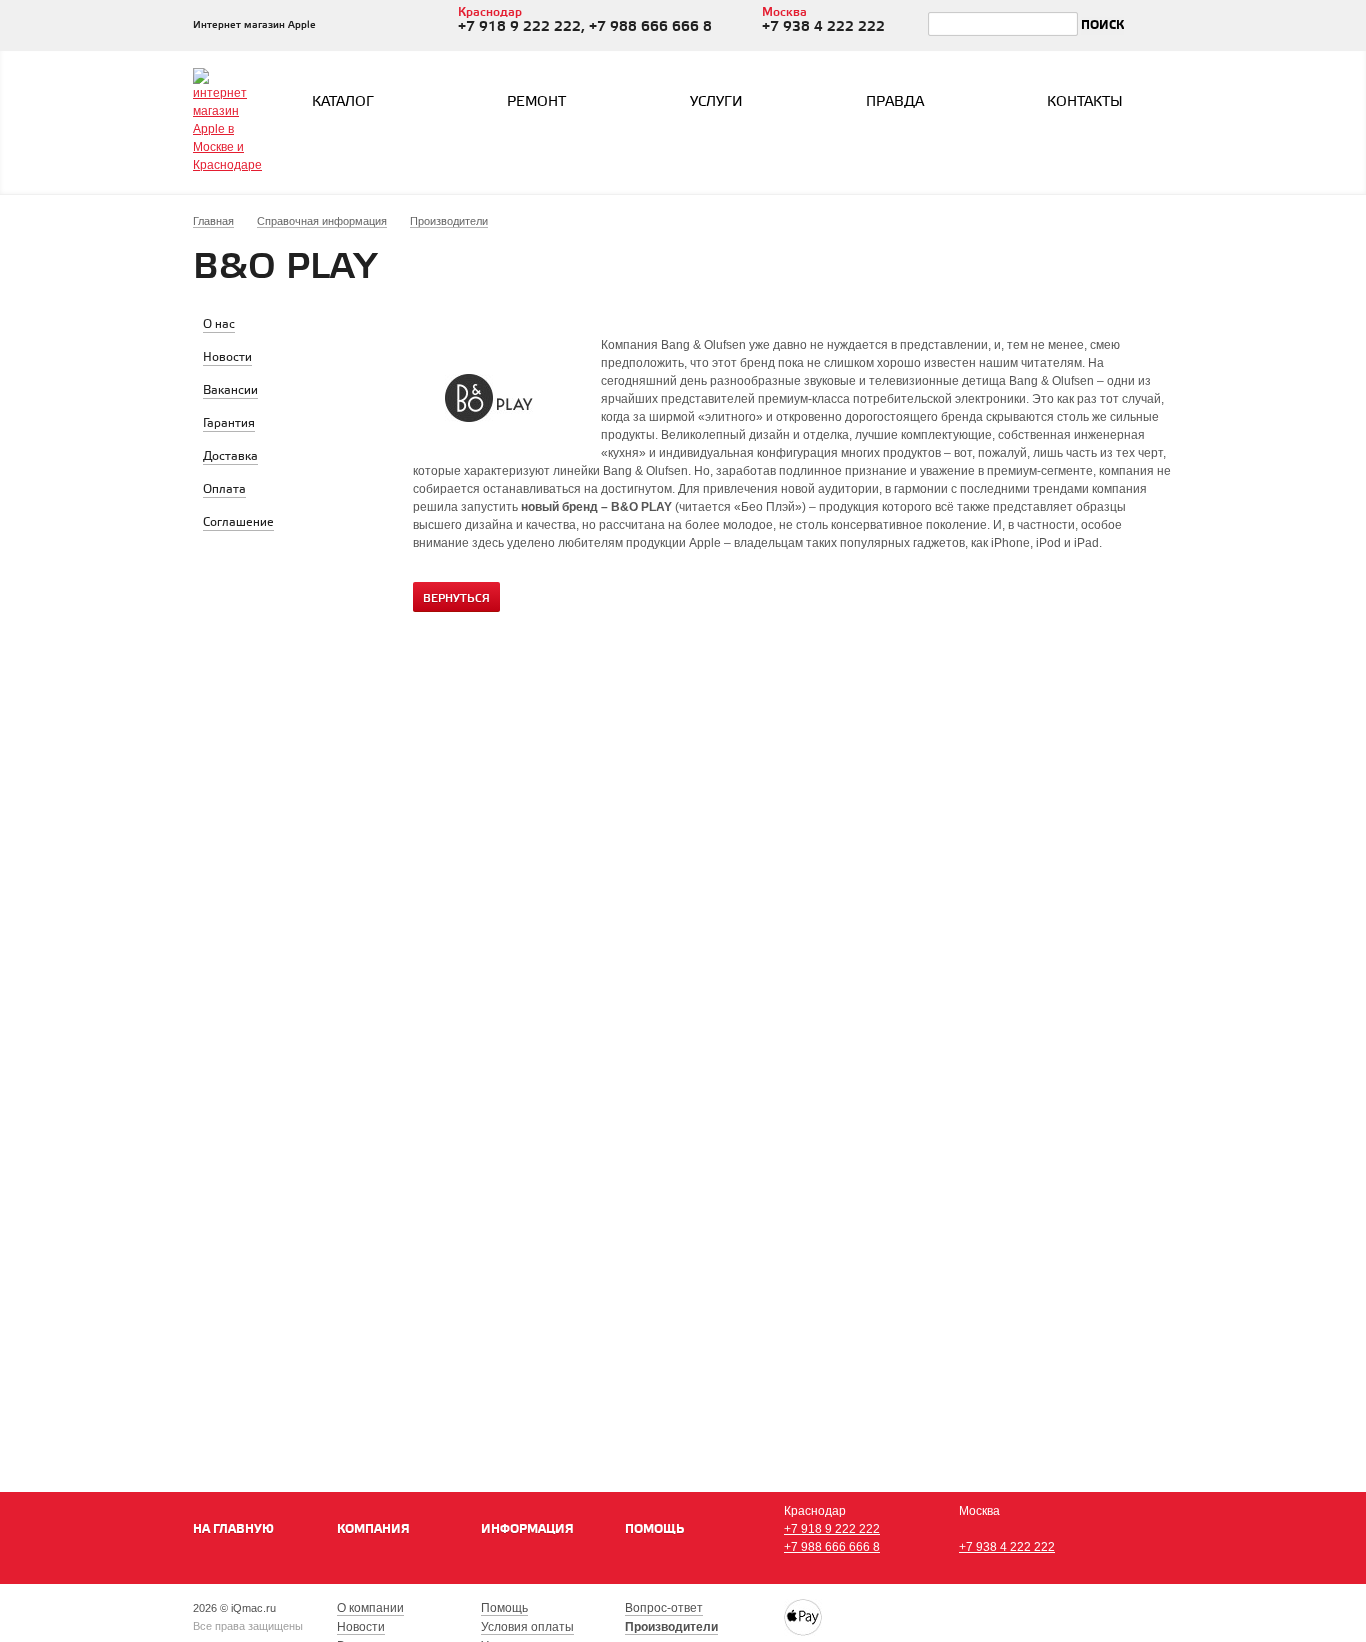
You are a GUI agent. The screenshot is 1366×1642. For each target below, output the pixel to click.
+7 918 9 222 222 (832, 1529)
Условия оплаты (527, 1627)
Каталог (343, 102)
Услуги (716, 102)
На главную (233, 1529)
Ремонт (536, 102)
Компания (373, 1529)
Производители (671, 1627)
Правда (895, 102)
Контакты (1085, 102)
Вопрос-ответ (664, 1608)
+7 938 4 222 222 (1007, 1547)
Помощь (654, 1529)
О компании (370, 1608)
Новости (361, 1627)
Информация (527, 1529)
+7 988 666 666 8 (832, 1547)
